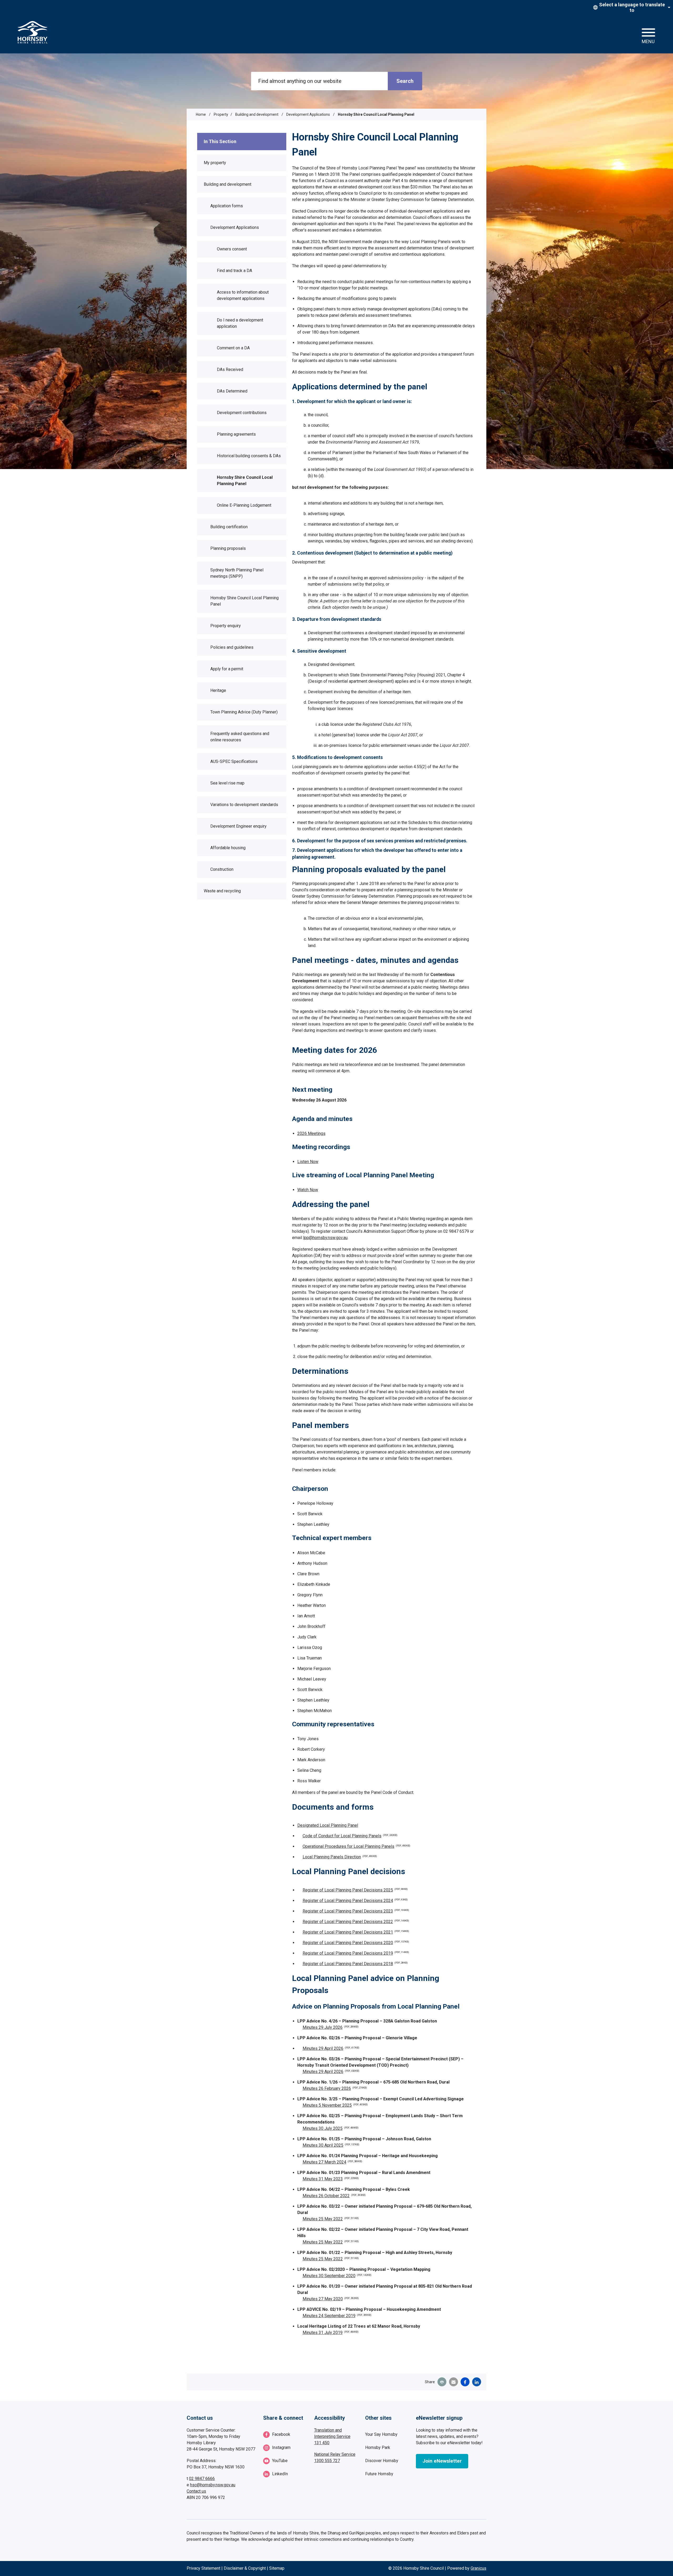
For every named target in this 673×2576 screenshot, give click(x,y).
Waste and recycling (222, 891)
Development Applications (309, 114)
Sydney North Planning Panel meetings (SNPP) (237, 573)
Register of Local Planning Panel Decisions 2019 (356, 1953)
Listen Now (308, 1162)
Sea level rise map (227, 783)
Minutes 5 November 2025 (335, 2105)
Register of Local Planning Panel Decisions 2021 (356, 1932)
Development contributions (242, 413)
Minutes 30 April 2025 (331, 2145)
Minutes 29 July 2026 (331, 2027)
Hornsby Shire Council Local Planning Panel (245, 481)
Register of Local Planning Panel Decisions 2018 (355, 1964)
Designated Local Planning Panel (328, 1825)
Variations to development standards (244, 805)
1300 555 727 (327, 2461)
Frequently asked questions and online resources (240, 737)
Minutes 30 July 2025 (331, 2128)
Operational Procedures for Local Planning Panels (356, 1846)
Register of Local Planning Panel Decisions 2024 (355, 1901)
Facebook (281, 2434)
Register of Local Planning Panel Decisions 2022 (356, 1922)
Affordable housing (228, 848)
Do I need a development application (240, 323)
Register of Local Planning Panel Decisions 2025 (355, 1890)
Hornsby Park (378, 2447)
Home (201, 114)
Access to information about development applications (243, 295)
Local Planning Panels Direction (340, 1857)
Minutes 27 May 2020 (331, 2299)
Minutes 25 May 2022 (331, 2219)
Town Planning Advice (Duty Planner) (244, 712)
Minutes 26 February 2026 (335, 2088)
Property (221, 114)
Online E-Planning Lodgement (244, 505)
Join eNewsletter (442, 2461)
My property (215, 163)
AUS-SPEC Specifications (234, 761)
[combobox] (631, 7)
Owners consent (232, 249)
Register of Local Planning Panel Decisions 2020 (356, 1943)
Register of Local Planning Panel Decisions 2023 (356, 1911)
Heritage (218, 690)
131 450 (322, 2443)
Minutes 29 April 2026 (331, 2048)
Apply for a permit (227, 669)
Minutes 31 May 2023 (331, 2179)
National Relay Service (335, 2454)
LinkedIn (280, 2474)
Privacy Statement (203, 2568)
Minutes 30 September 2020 (337, 2276)
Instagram (281, 2447)
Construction (222, 869)
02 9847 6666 (202, 2479)
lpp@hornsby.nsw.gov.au (325, 1238)
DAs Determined (232, 391)
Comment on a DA (233, 348)
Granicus (478, 2568)
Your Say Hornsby (381, 2434)
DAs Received (230, 369)
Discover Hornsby (382, 2461)
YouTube (280, 2461)
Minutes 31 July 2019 (331, 2333)
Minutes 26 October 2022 (334, 2196)
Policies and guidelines (232, 647)
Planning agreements (236, 434)
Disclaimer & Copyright (245, 2568)
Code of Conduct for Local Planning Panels (350, 1836)
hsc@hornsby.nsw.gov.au (213, 2485)
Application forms (227, 206)
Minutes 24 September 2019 (337, 2316)
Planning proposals (228, 548)
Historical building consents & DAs (249, 456)
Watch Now (308, 1190)
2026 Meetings (311, 1133)
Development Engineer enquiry (238, 826)
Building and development (257, 114)
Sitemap (277, 2568)
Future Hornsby (379, 2474)
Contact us (196, 2491)
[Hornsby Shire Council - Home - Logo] (33, 32)
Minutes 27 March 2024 (332, 2162)
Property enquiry (226, 626)
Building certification (229, 527)
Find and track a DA (234, 271)
